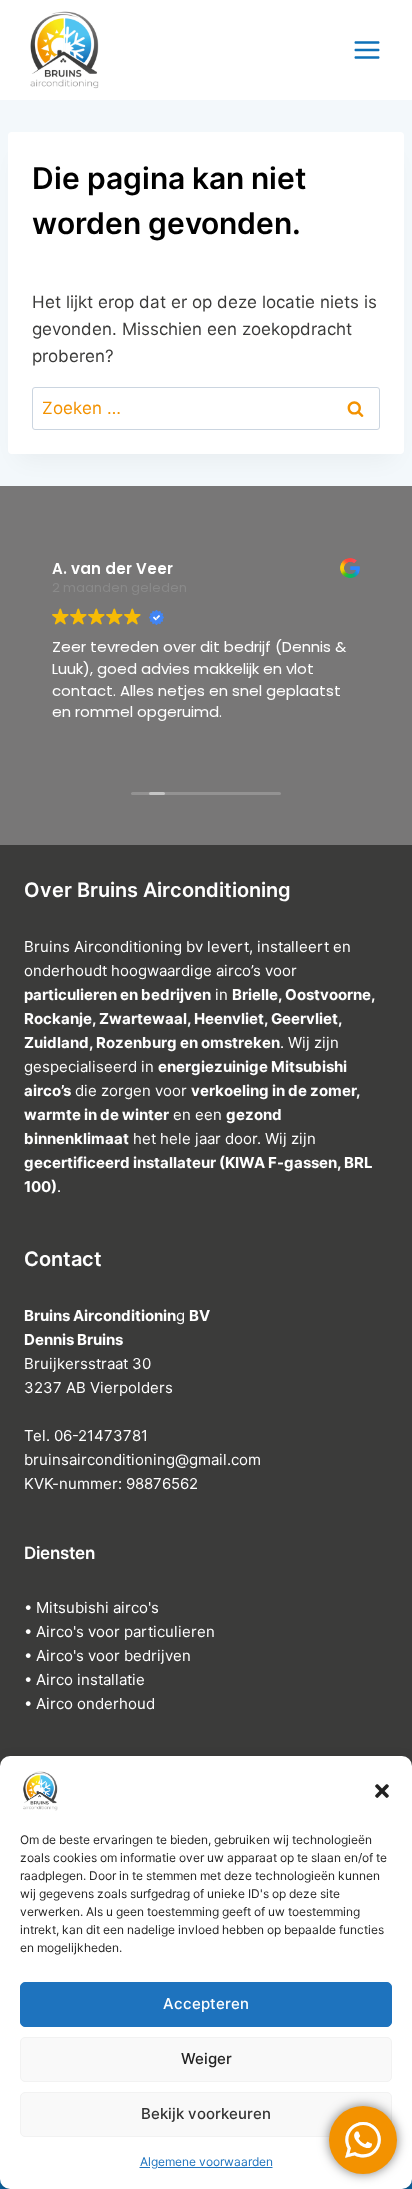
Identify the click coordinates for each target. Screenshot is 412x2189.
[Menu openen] (367, 49)
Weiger (206, 2058)
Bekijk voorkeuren (206, 2113)
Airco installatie (90, 1679)
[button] (382, 1791)
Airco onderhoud (95, 1703)
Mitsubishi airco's (97, 1607)
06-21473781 (103, 1435)
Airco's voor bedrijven (113, 1655)
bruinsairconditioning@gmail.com (142, 1459)
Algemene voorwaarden (206, 2161)
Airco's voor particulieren (125, 1631)
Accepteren (206, 2003)
